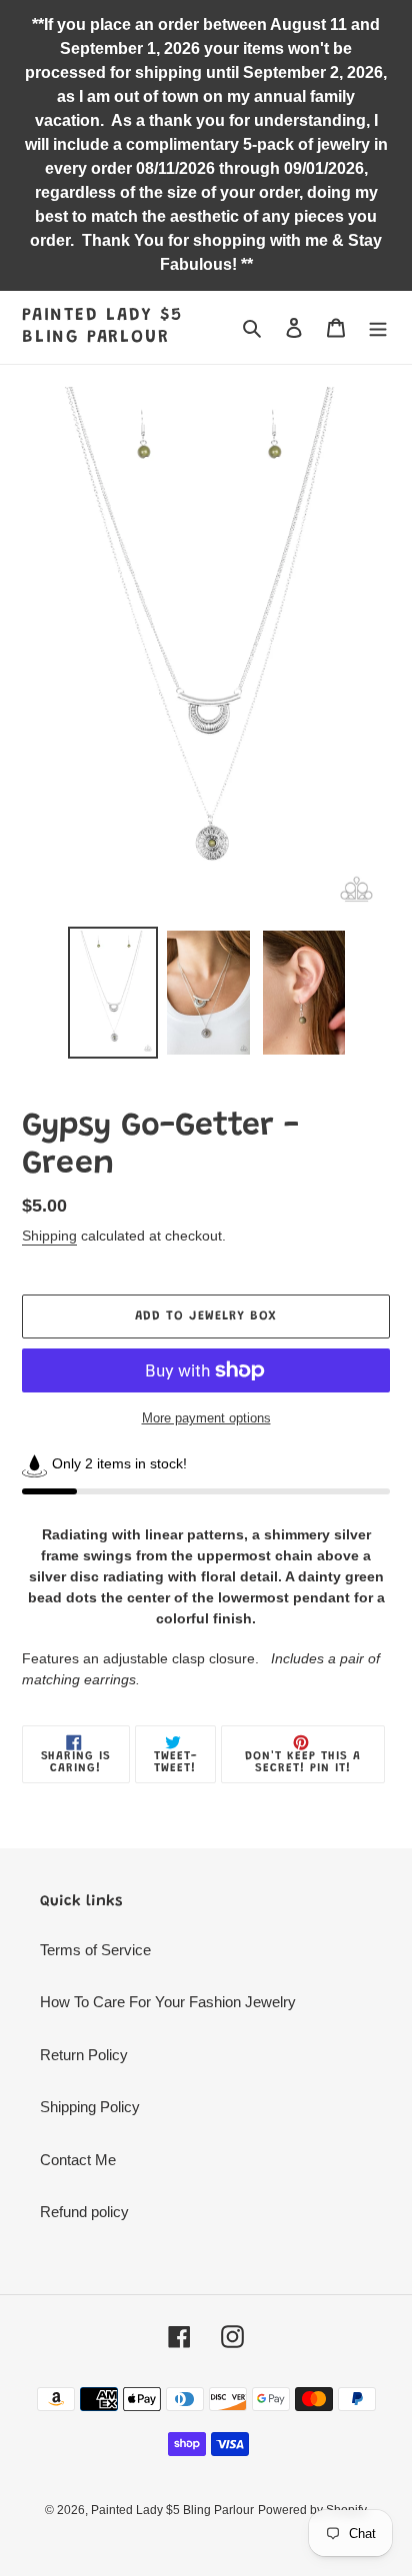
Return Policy (84, 2055)
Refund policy (84, 2212)
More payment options (206, 1418)
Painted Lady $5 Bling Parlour (102, 327)
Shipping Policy (90, 2107)
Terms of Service (95, 1950)
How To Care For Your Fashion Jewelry (168, 2002)
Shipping (49, 1236)
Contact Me (78, 2160)
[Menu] (378, 327)
